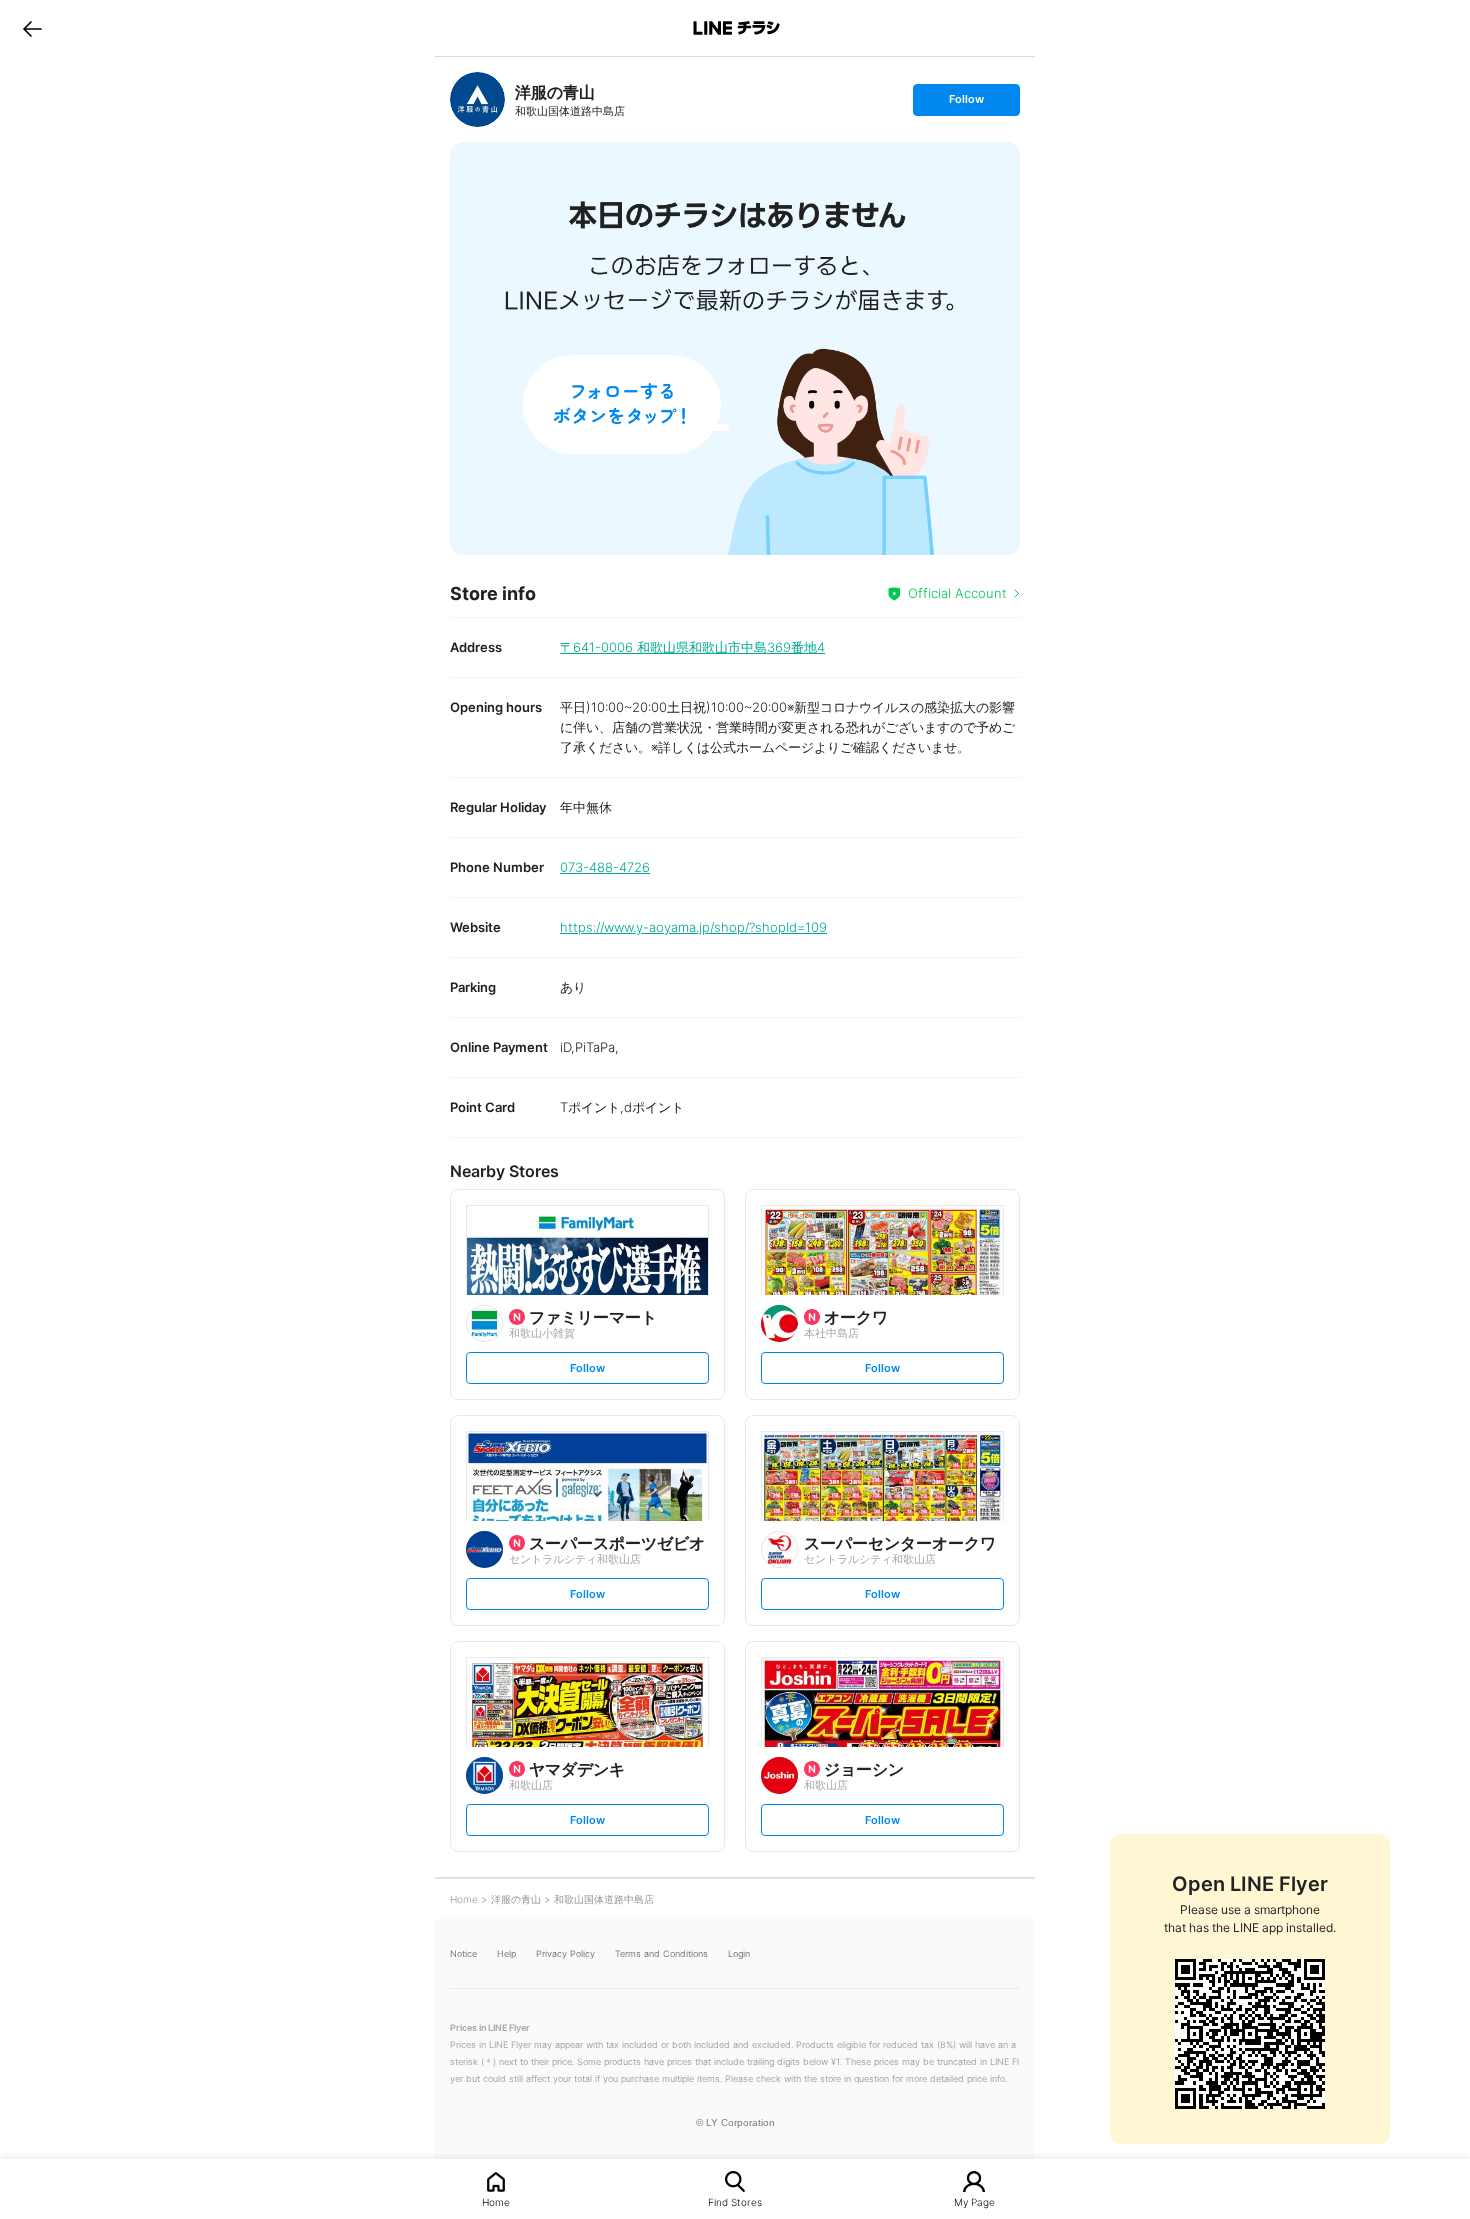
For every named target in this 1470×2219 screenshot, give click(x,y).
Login (739, 1953)
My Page (974, 2201)
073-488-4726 (605, 867)
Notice (463, 1953)
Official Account (957, 593)
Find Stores (735, 2201)
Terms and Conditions (661, 1953)
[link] (477, 99)
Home (496, 2201)
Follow (966, 103)
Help (506, 1953)
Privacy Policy (565, 1953)
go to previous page (32, 28)
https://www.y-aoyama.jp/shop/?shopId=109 (693, 927)
